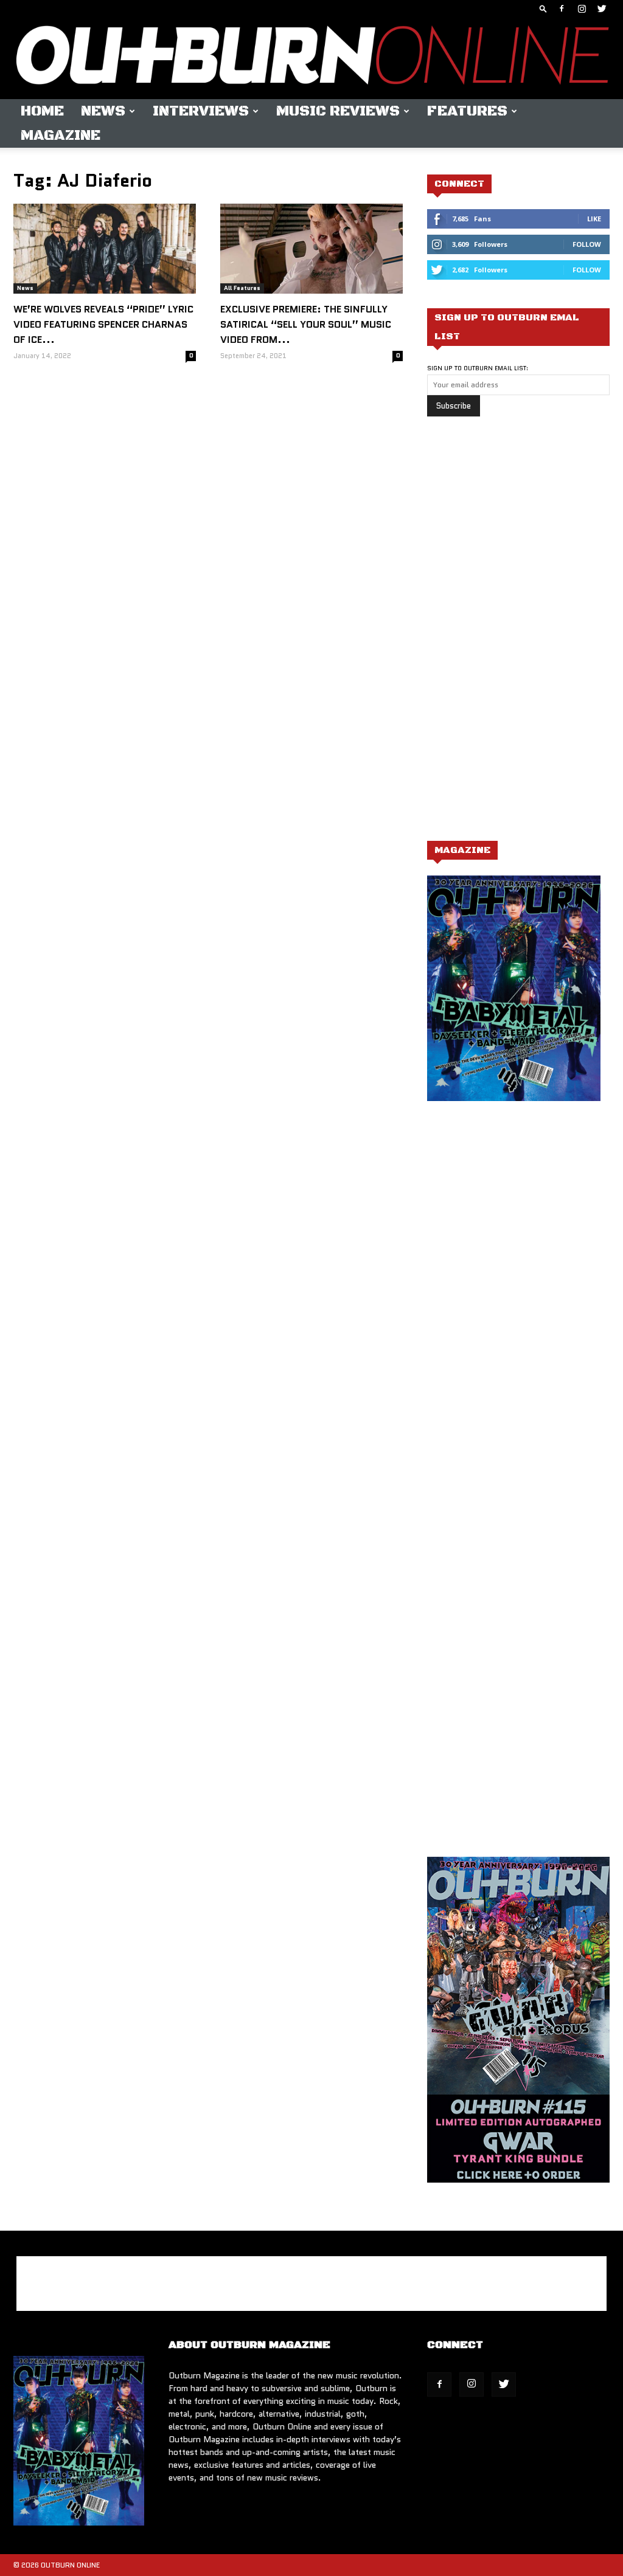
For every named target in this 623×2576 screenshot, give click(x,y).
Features (467, 111)
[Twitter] (602, 9)
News (103, 111)
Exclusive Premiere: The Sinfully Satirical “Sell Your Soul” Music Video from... (306, 324)
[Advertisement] (518, 635)
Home (42, 111)
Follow (587, 244)
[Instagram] (582, 9)
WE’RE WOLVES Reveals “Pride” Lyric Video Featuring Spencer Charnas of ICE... (103, 324)
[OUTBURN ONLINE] (311, 58)
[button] (543, 8)
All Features (242, 288)
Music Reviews (338, 111)
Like (594, 219)
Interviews (201, 111)
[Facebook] (562, 9)
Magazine (61, 136)
